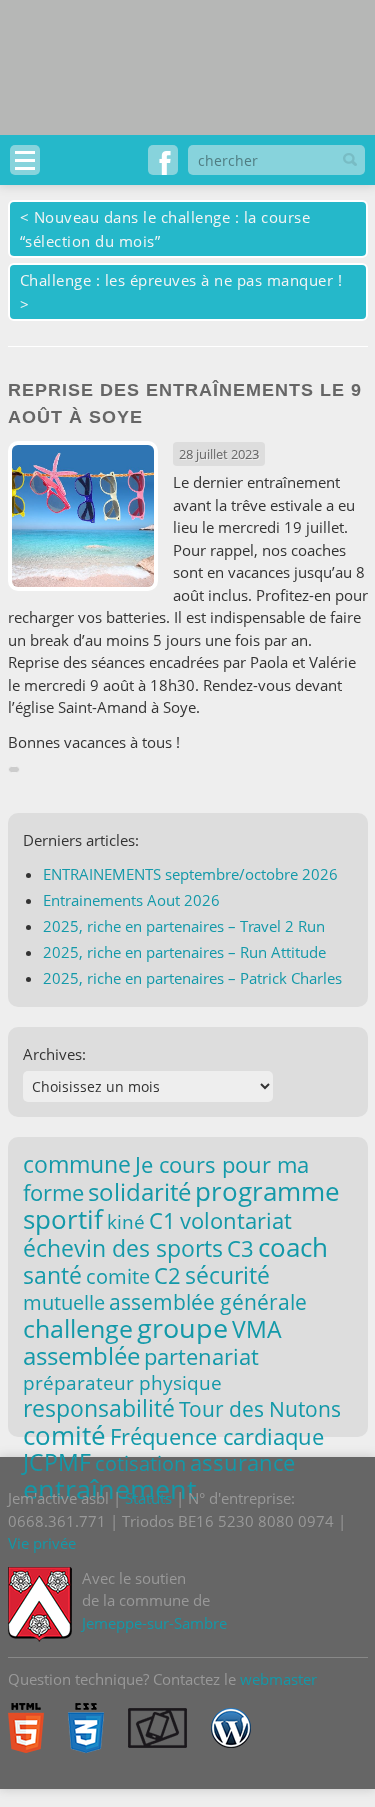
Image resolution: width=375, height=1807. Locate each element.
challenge (78, 1328)
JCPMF (57, 1462)
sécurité (227, 1275)
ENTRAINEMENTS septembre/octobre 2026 (190, 874)
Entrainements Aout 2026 (131, 900)
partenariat (201, 1356)
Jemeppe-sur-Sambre (154, 1623)
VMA (257, 1329)
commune (77, 1164)
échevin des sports (123, 1248)
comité (64, 1435)
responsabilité (99, 1408)
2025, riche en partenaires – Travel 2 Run (184, 926)
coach (293, 1247)
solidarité (139, 1191)
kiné (126, 1221)
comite (118, 1276)
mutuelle (64, 1302)
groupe (182, 1328)
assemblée (81, 1356)
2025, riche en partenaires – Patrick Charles (192, 978)
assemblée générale (208, 1302)
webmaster (278, 1679)
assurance (242, 1462)
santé (52, 1275)
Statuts (148, 1498)
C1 (162, 1220)
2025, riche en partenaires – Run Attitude (184, 952)
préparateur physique (122, 1382)
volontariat (236, 1220)
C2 (167, 1275)
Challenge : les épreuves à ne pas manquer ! (181, 280)
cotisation (140, 1463)
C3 (240, 1248)
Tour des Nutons (260, 1409)
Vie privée (42, 1543)
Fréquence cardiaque (217, 1436)
